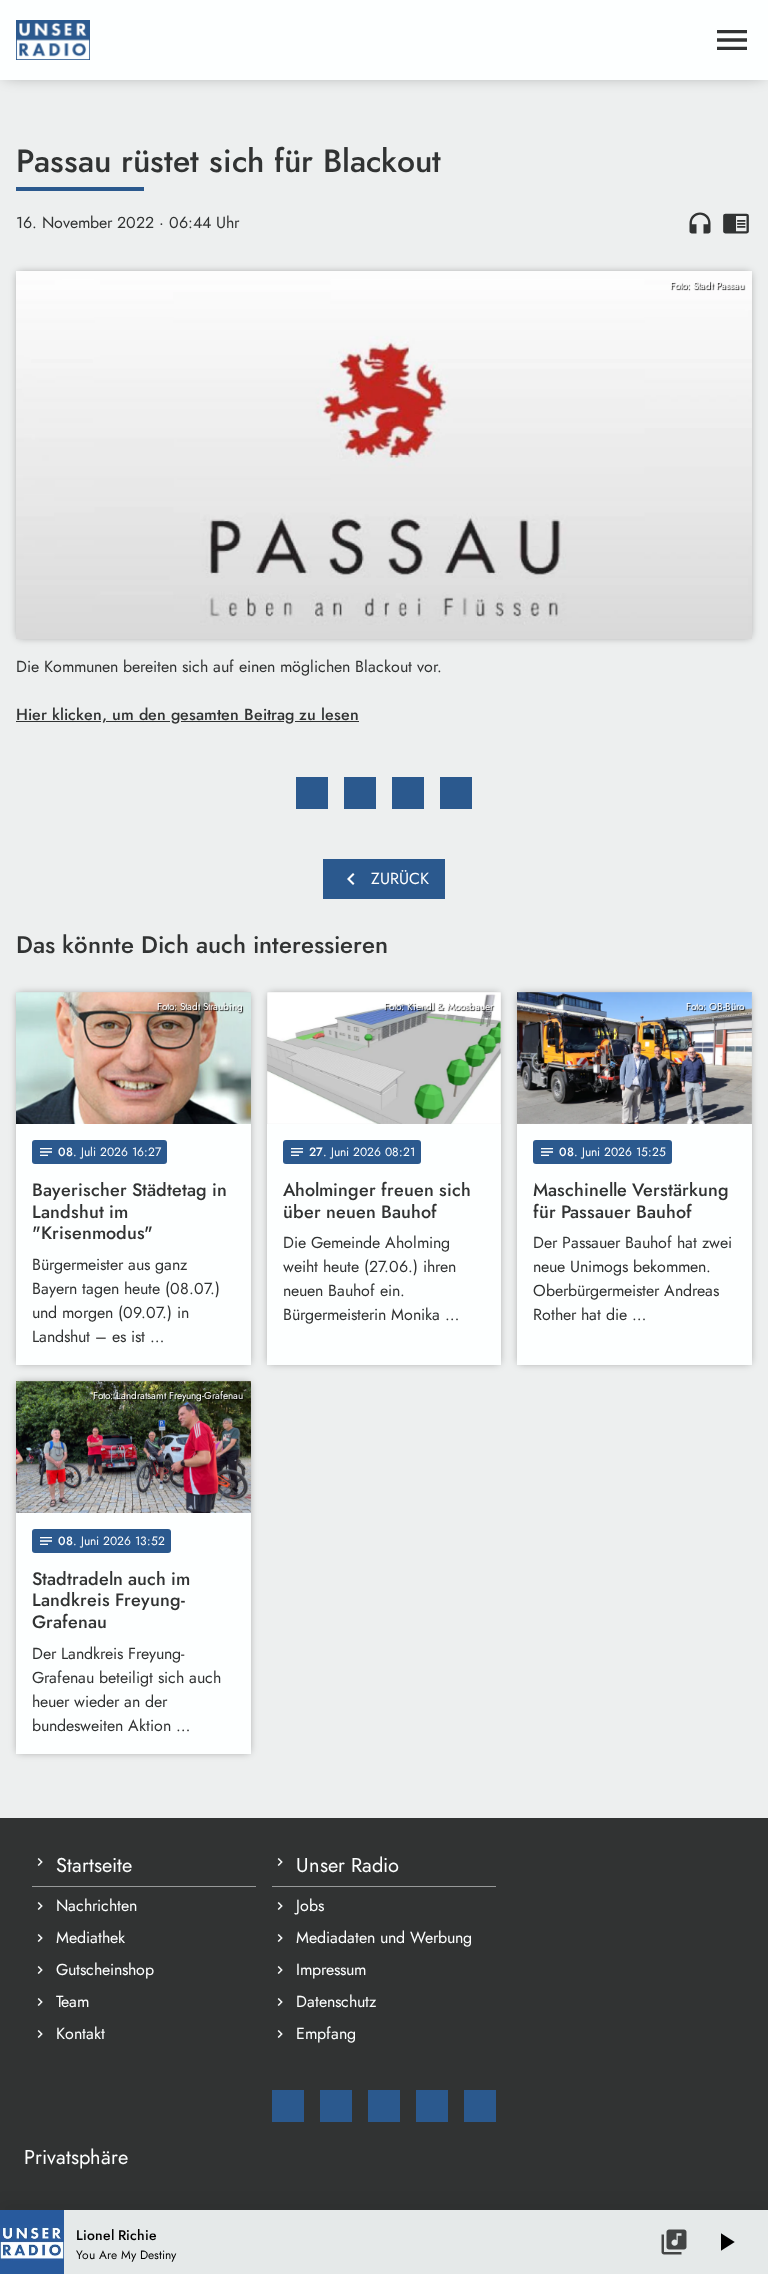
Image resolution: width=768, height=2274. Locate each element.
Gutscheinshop (105, 1969)
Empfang (326, 2033)
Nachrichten (96, 1905)
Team (72, 2001)
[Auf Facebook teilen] (312, 793)
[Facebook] (336, 2106)
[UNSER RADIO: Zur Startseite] (360, 40)
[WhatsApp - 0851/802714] (480, 2106)
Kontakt (80, 2033)
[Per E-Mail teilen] (456, 793)
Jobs (310, 1905)
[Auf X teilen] (360, 793)
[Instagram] (384, 2106)
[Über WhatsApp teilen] (408, 793)
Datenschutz (336, 2001)
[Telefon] (432, 2106)
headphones (700, 223)
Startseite (94, 1865)
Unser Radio (347, 1865)
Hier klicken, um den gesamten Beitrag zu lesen (187, 714)
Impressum (331, 1969)
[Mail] (288, 2106)
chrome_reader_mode (736, 223)
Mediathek (90, 1937)
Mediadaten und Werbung (384, 1937)
